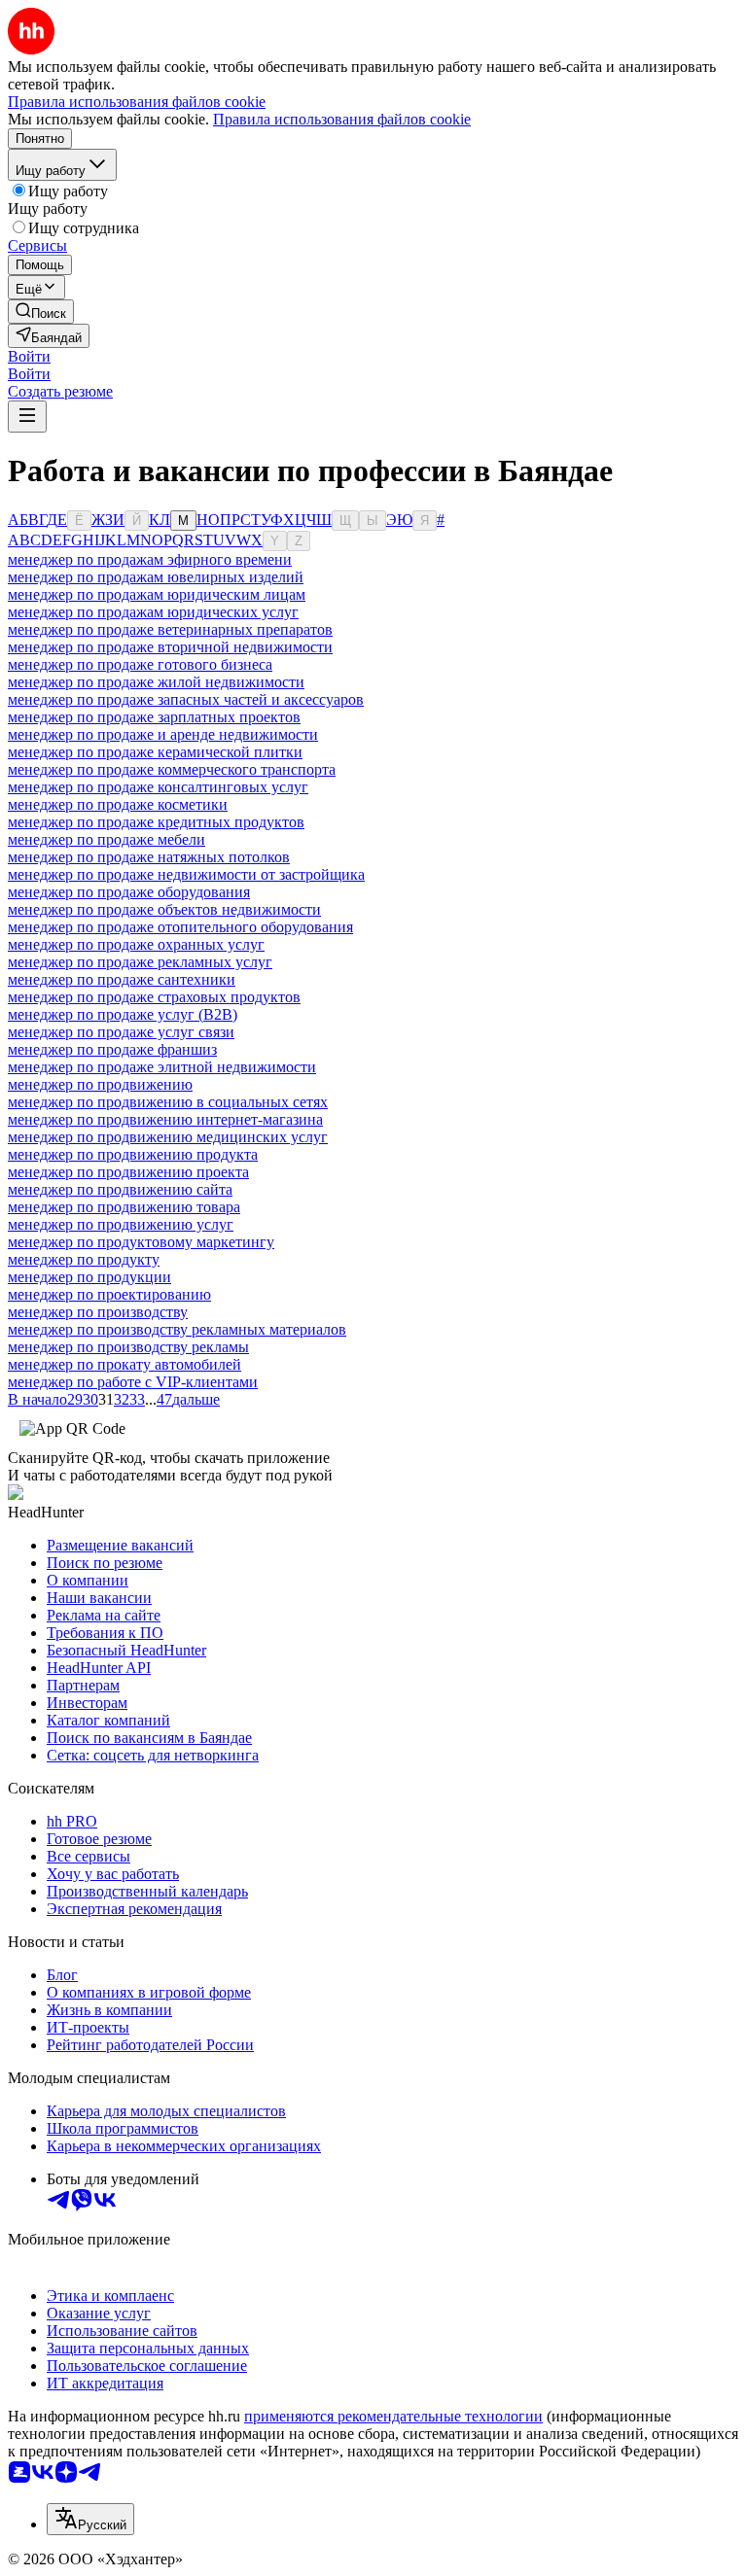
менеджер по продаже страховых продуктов (154, 997)
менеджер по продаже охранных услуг (136, 944)
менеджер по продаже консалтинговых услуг (158, 787)
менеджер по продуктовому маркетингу (141, 1242)
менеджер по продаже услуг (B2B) (123, 1014)
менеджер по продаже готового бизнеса (140, 664)
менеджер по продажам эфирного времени (150, 559)
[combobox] (90, 2519)
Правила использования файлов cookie (342, 119)
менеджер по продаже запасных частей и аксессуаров (186, 699)
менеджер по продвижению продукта (133, 1154)
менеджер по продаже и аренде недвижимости (163, 734)
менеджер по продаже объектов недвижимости (164, 909)
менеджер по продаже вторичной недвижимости (170, 647)
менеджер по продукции (89, 1277)
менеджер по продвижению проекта (128, 1172)
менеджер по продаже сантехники (122, 979)
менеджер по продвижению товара (124, 1207)
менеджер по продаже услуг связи (121, 1032)
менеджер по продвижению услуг (121, 1224)
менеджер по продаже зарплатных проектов (154, 717)
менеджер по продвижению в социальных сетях (168, 1102)
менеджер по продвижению (100, 1084)
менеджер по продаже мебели (107, 839)
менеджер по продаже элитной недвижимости (162, 1067)
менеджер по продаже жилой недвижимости (156, 682)
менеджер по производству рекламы (128, 1347)
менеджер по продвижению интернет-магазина (165, 1119)
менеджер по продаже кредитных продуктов (156, 822)
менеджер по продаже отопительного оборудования (180, 927)
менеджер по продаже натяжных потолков (149, 857)
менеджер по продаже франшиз (112, 1049)
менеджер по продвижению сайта (120, 1189)
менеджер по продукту (84, 1259)
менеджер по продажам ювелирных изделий (156, 577)
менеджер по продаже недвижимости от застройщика (186, 874)
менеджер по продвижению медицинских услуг (168, 1137)
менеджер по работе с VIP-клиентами (133, 1382)
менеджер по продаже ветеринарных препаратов (170, 629)
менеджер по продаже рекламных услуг (140, 962)
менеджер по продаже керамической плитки (155, 752)
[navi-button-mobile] (27, 417)
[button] (29, 356)
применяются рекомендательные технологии (393, 2416)
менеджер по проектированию (109, 1294)
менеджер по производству (98, 1312)
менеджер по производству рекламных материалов (177, 1329)
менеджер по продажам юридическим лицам (157, 594)
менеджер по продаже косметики (118, 804)
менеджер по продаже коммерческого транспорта (172, 769)
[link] (41, 312)
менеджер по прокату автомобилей (124, 1364)
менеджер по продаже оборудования (129, 892)
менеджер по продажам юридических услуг (153, 612)
